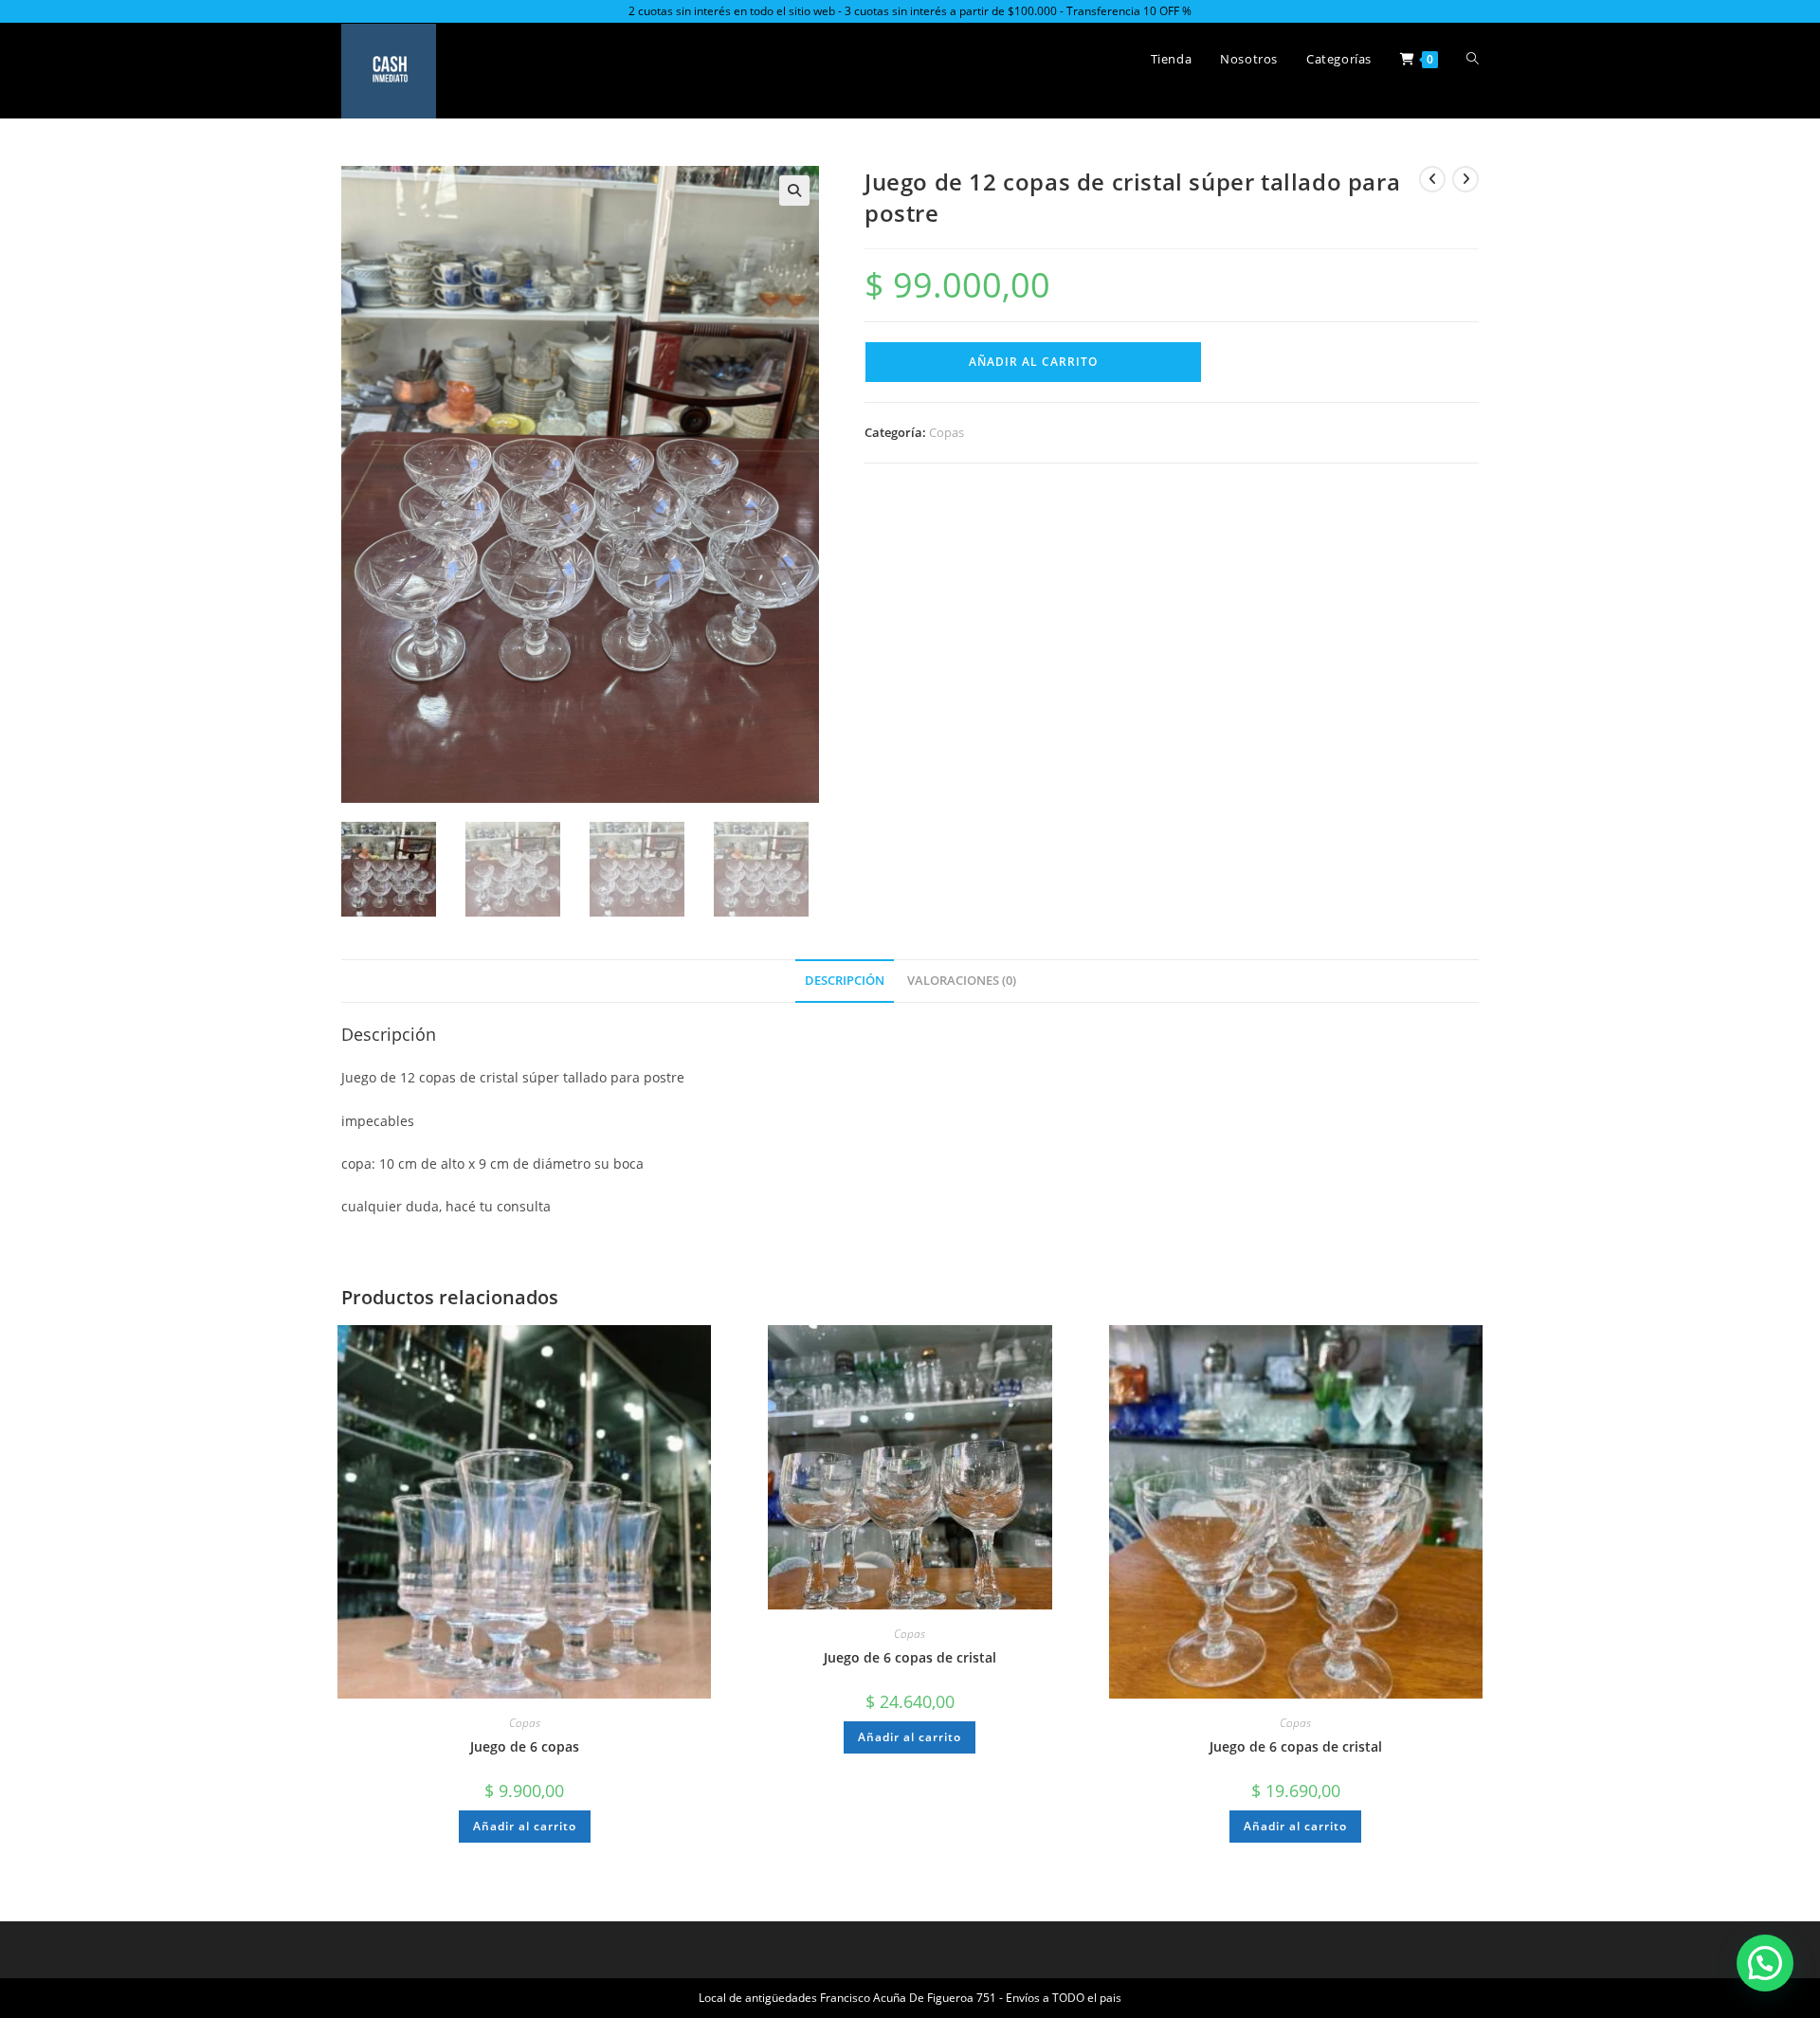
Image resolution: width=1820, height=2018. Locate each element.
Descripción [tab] (845, 981)
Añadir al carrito (1033, 362)
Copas (946, 432)
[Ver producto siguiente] (1465, 179)
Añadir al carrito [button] (525, 1826)
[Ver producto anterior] (1432, 179)
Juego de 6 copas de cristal (910, 1657)
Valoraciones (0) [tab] (962, 981)
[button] (794, 191)
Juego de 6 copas (525, 1746)
